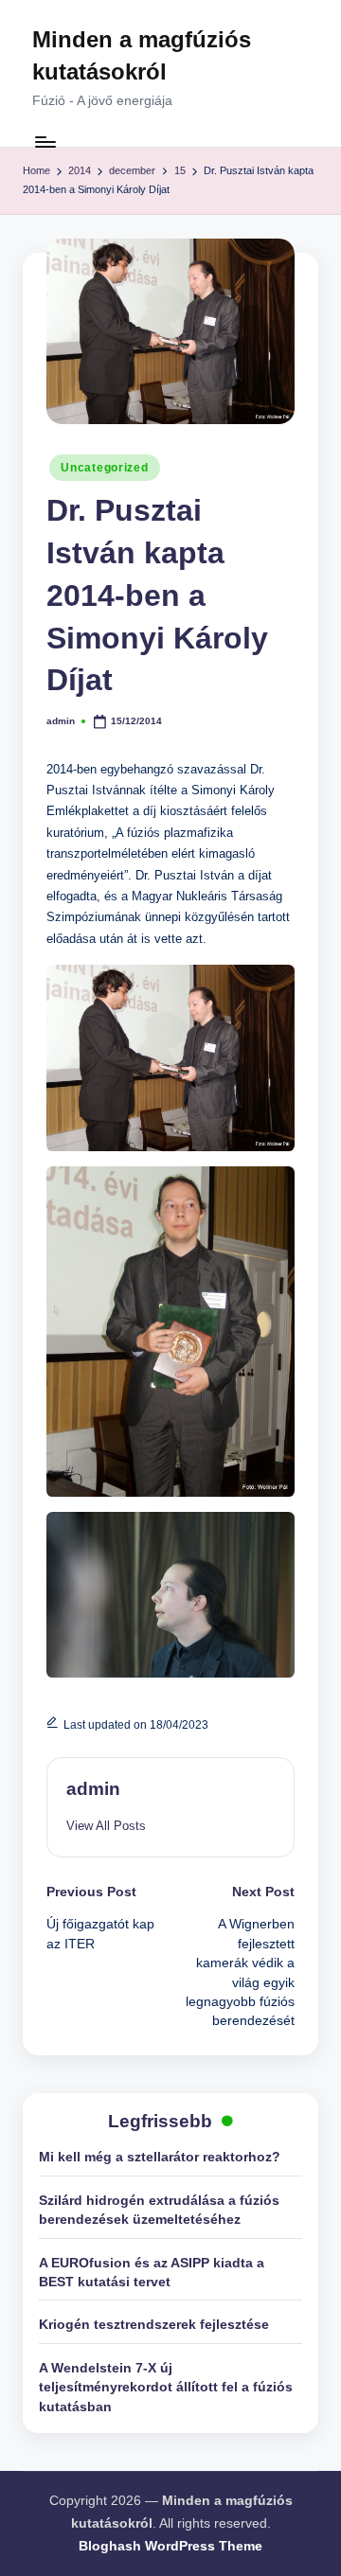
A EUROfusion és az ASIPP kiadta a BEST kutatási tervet (152, 2273)
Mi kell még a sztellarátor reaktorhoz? (160, 2157)
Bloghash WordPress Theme (170, 2546)
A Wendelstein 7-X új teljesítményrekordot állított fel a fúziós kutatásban (166, 2388)
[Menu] (45, 142)
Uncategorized (104, 468)
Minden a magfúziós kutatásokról (142, 55)
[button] (106, 1826)
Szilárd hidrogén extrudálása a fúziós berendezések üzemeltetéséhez (159, 2210)
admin (93, 1789)
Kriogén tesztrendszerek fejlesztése (154, 2325)
